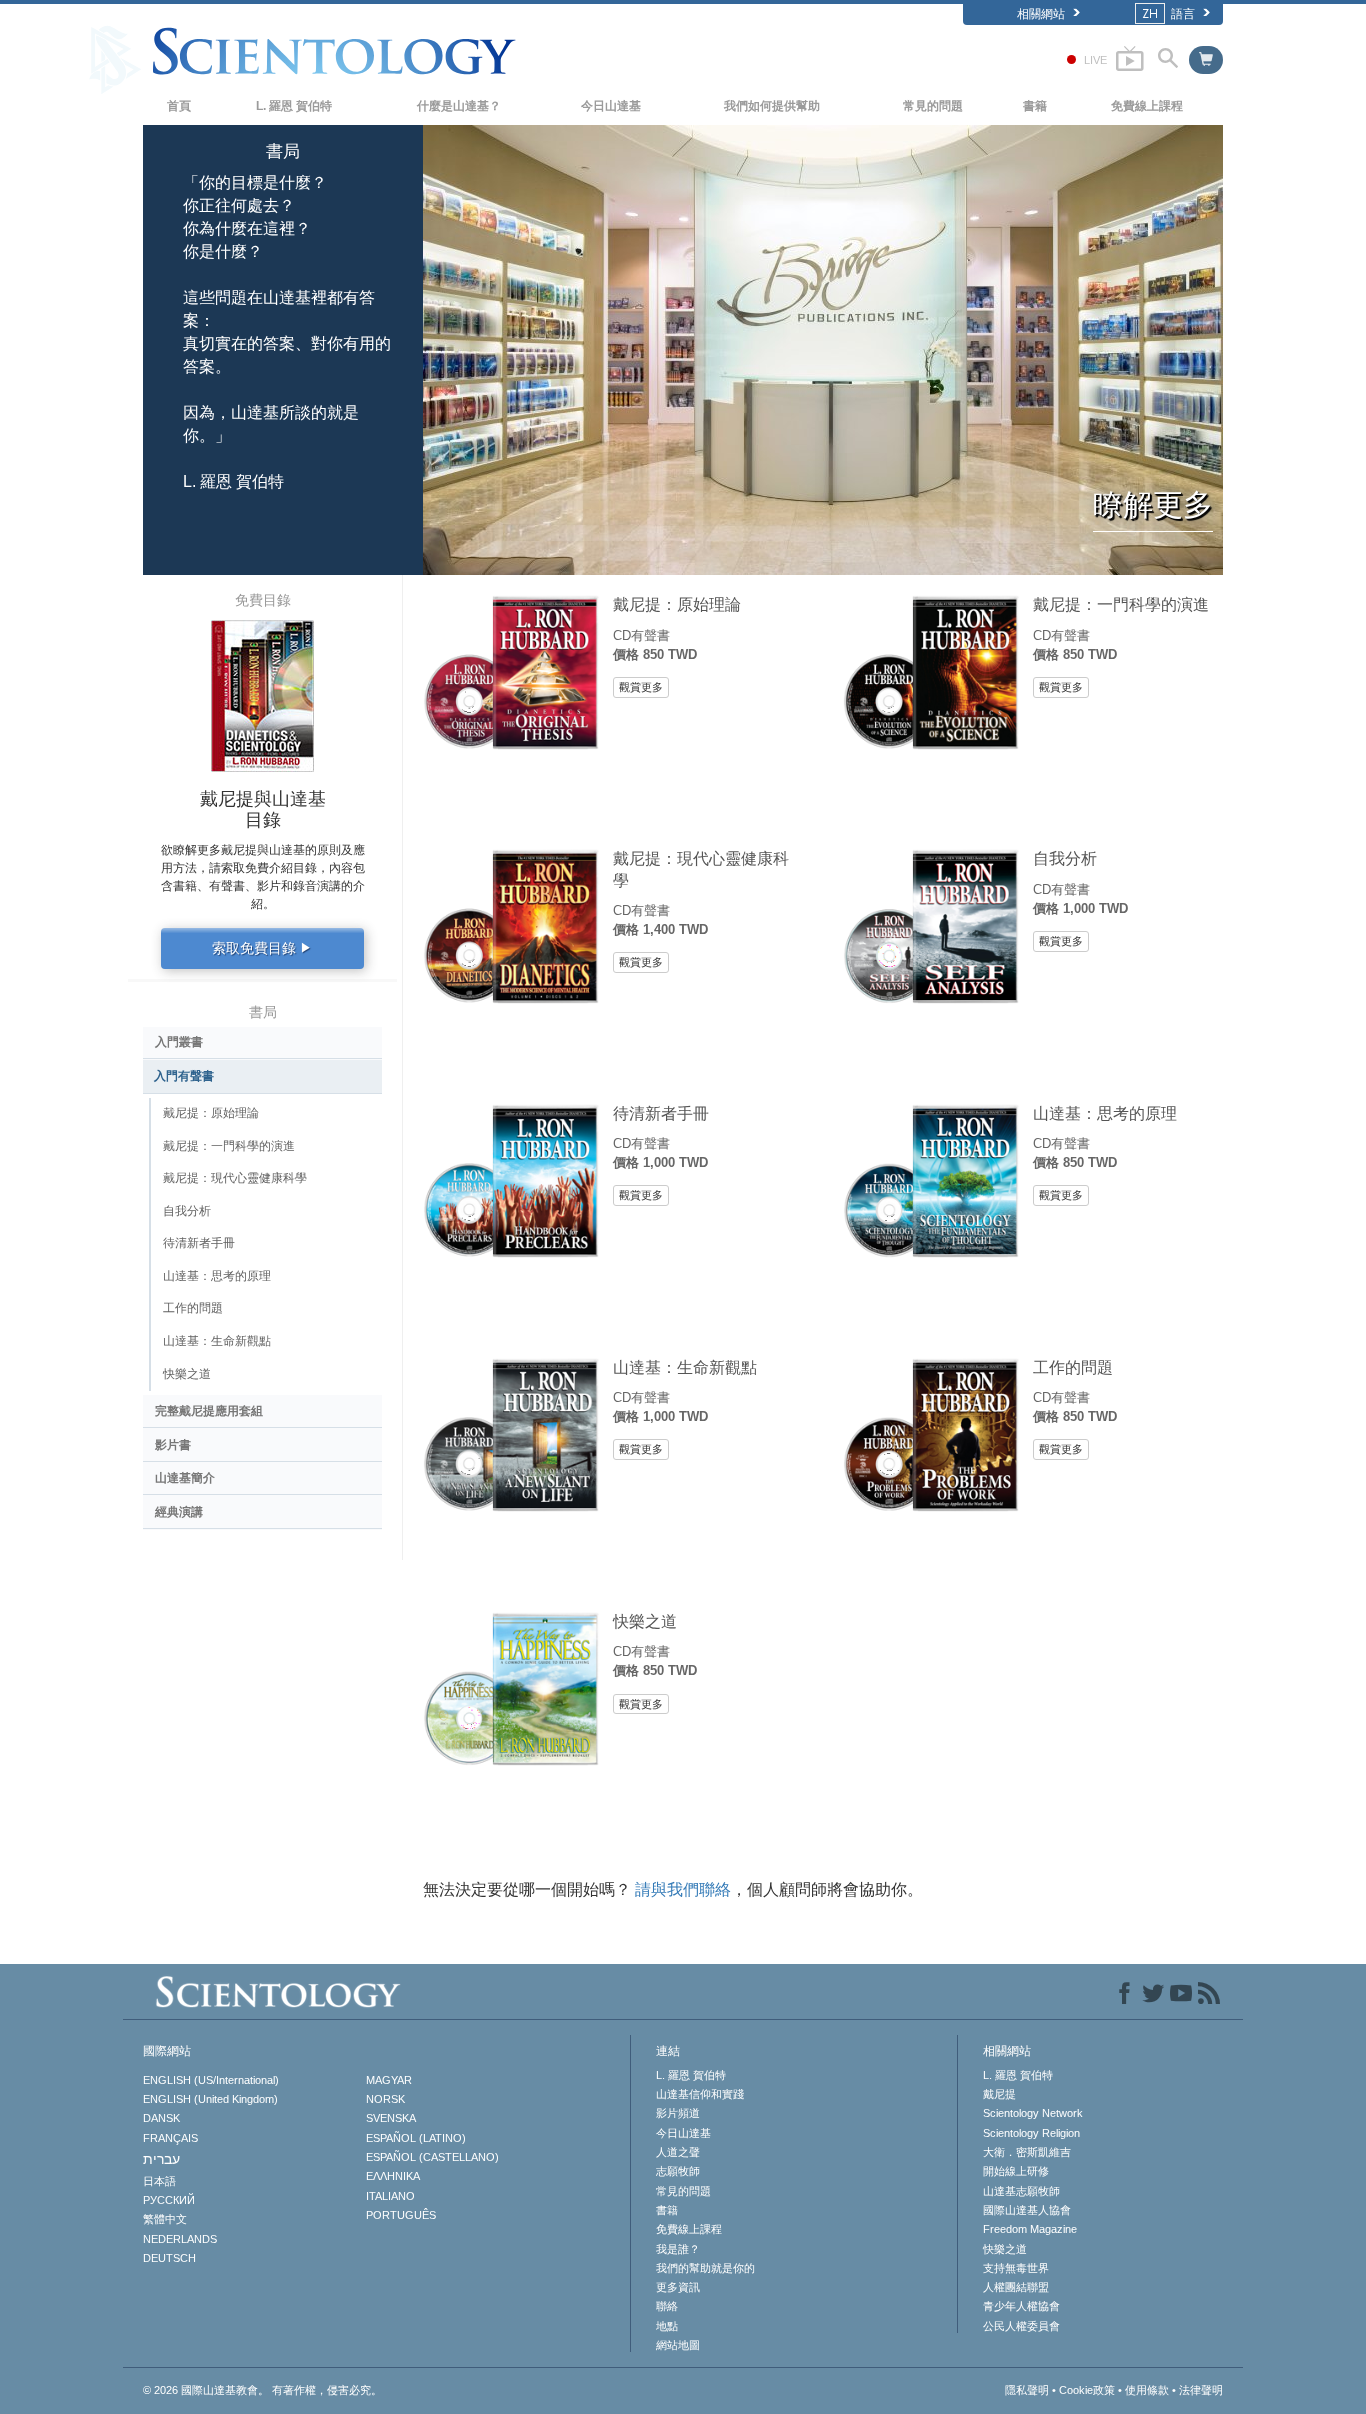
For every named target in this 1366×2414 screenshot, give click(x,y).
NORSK (385, 2099)
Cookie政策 (1087, 2390)
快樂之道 (645, 1621)
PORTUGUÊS (401, 2215)
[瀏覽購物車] (1206, 60)
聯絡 (667, 2306)
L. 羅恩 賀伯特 (294, 106)
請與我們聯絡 (683, 1889)
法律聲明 (1201, 2390)
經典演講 (179, 1512)
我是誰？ (678, 2249)
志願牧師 (678, 2171)
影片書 (173, 1445)
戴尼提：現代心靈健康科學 (701, 868)
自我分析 (1065, 858)
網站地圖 (678, 2345)
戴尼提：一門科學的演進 (1121, 604)
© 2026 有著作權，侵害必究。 (262, 2390)
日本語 (159, 2181)
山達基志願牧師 (1021, 2191)
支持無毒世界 (1016, 2268)
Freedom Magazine (1030, 2229)
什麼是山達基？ (459, 106)
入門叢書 (179, 1042)
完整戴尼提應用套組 (209, 1411)
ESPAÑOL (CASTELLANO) (432, 2157)
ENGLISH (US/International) (211, 2080)
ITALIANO (390, 2196)
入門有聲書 (184, 1076)
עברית (161, 2159)
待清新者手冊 (661, 1113)
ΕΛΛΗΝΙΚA (393, 2176)
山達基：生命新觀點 (685, 1367)
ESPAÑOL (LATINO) (416, 2138)
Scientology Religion (1031, 2133)
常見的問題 (933, 106)
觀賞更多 (641, 687)
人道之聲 (678, 2152)
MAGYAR (389, 2080)
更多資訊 (678, 2287)
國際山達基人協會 (1027, 2210)
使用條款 (1147, 2390)
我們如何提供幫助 (772, 106)
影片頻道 (678, 2113)
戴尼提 (999, 2094)
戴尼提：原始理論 (677, 604)
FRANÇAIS (170, 2138)
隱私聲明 (1027, 2390)
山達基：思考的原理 (1105, 1113)
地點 (667, 2326)
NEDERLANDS (180, 2239)
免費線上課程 (1147, 106)
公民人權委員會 (1021, 2326)
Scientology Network (1033, 2113)
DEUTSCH (169, 2258)
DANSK (161, 2118)
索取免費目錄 (262, 948)
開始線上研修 (1016, 2171)
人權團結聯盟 (1016, 2287)
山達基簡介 (185, 1478)
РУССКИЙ (169, 2200)
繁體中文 (165, 2219)
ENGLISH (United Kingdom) (210, 2099)
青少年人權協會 (1021, 2306)
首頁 (179, 106)
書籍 (1035, 106)
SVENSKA (391, 2118)
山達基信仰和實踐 (700, 2094)
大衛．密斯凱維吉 (1027, 2152)
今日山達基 (611, 106)
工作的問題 (1073, 1367)
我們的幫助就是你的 (705, 2268)
